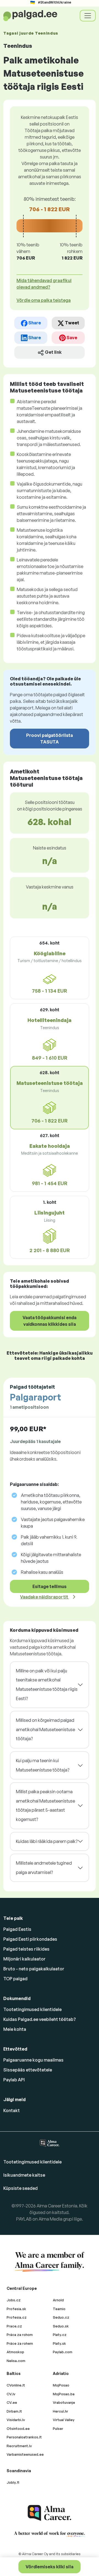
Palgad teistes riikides (26, 1949)
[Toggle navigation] (88, 16)
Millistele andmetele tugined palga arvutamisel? (44, 1868)
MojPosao (61, 2385)
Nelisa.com (16, 2361)
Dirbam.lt (14, 2411)
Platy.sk (59, 2343)
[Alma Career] (50, 2513)
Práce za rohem (20, 2343)
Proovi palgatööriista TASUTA (50, 739)
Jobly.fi (13, 2482)
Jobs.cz (14, 2300)
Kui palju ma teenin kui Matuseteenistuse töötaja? (43, 1765)
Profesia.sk (16, 2309)
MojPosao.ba (64, 2394)
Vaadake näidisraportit (45, 1597)
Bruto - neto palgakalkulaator (34, 1969)
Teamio (59, 2309)
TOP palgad (15, 1979)
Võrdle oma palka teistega (44, 300)
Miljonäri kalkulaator (24, 1959)
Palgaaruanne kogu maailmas (33, 2060)
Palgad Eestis (17, 1929)
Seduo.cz (61, 2317)
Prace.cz (14, 2326)
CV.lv (11, 2394)
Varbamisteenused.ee (25, 2454)
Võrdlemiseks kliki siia (50, 2567)
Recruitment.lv (19, 2446)
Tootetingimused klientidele (32, 2009)
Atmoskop (15, 2352)
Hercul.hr (61, 2411)
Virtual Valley (64, 2420)
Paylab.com (63, 2352)
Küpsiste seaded (20, 2188)
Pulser (58, 2429)
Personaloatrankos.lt (24, 2437)
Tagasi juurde (31, 33)
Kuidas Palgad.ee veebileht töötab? (40, 2019)
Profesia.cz (17, 2317)
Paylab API (14, 2080)
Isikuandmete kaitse (24, 2175)
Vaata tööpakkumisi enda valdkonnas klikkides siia (50, 1321)
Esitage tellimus (50, 1586)
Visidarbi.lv (16, 2420)
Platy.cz (60, 2335)
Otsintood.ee (18, 2429)
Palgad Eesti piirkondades (30, 1939)
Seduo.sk (61, 2326)
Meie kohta (15, 2029)
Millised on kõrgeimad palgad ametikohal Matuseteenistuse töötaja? (46, 1729)
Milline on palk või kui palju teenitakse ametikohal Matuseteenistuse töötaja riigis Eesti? (47, 1685)
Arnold (58, 2300)
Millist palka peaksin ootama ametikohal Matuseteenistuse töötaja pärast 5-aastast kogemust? (46, 1805)
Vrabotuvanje (64, 2402)
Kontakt (12, 2110)
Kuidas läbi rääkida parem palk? (47, 1841)
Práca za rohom (20, 2335)
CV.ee (12, 2402)
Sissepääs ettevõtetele (28, 2070)
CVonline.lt (16, 2385)
